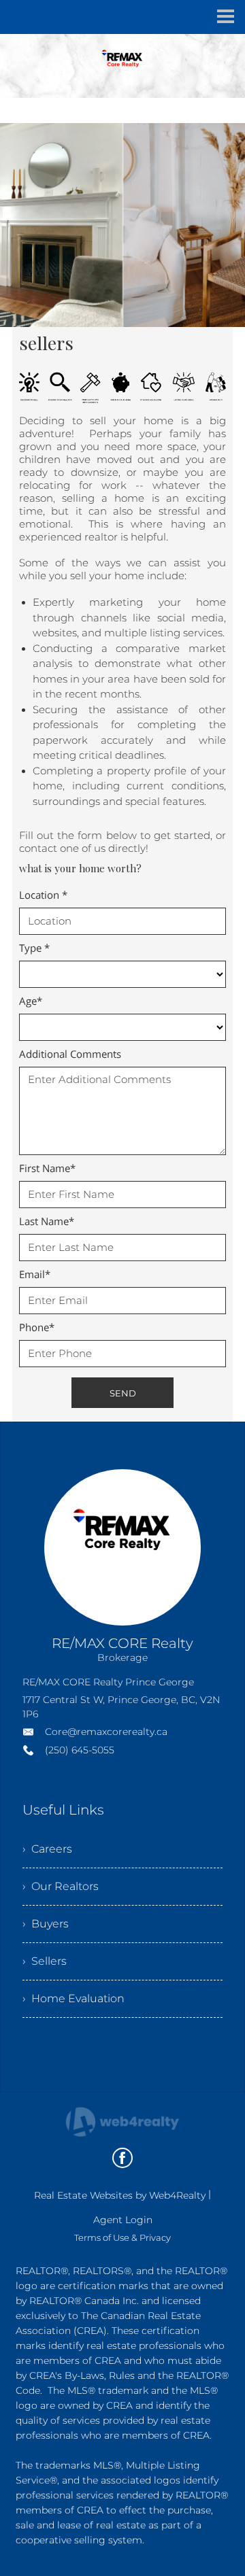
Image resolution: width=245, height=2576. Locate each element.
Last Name (47, 1221)
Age (31, 1001)
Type (34, 948)
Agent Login (123, 2220)
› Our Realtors (61, 1886)
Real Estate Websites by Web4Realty (120, 2195)
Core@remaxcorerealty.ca (106, 1732)
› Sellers (45, 1961)
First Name (47, 1168)
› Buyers (46, 1924)
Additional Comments (70, 1054)
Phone (37, 1327)
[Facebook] (122, 2158)
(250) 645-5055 (80, 1750)
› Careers (47, 1849)
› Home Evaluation (73, 1998)
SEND (123, 1393)
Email (35, 1274)
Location (43, 895)
